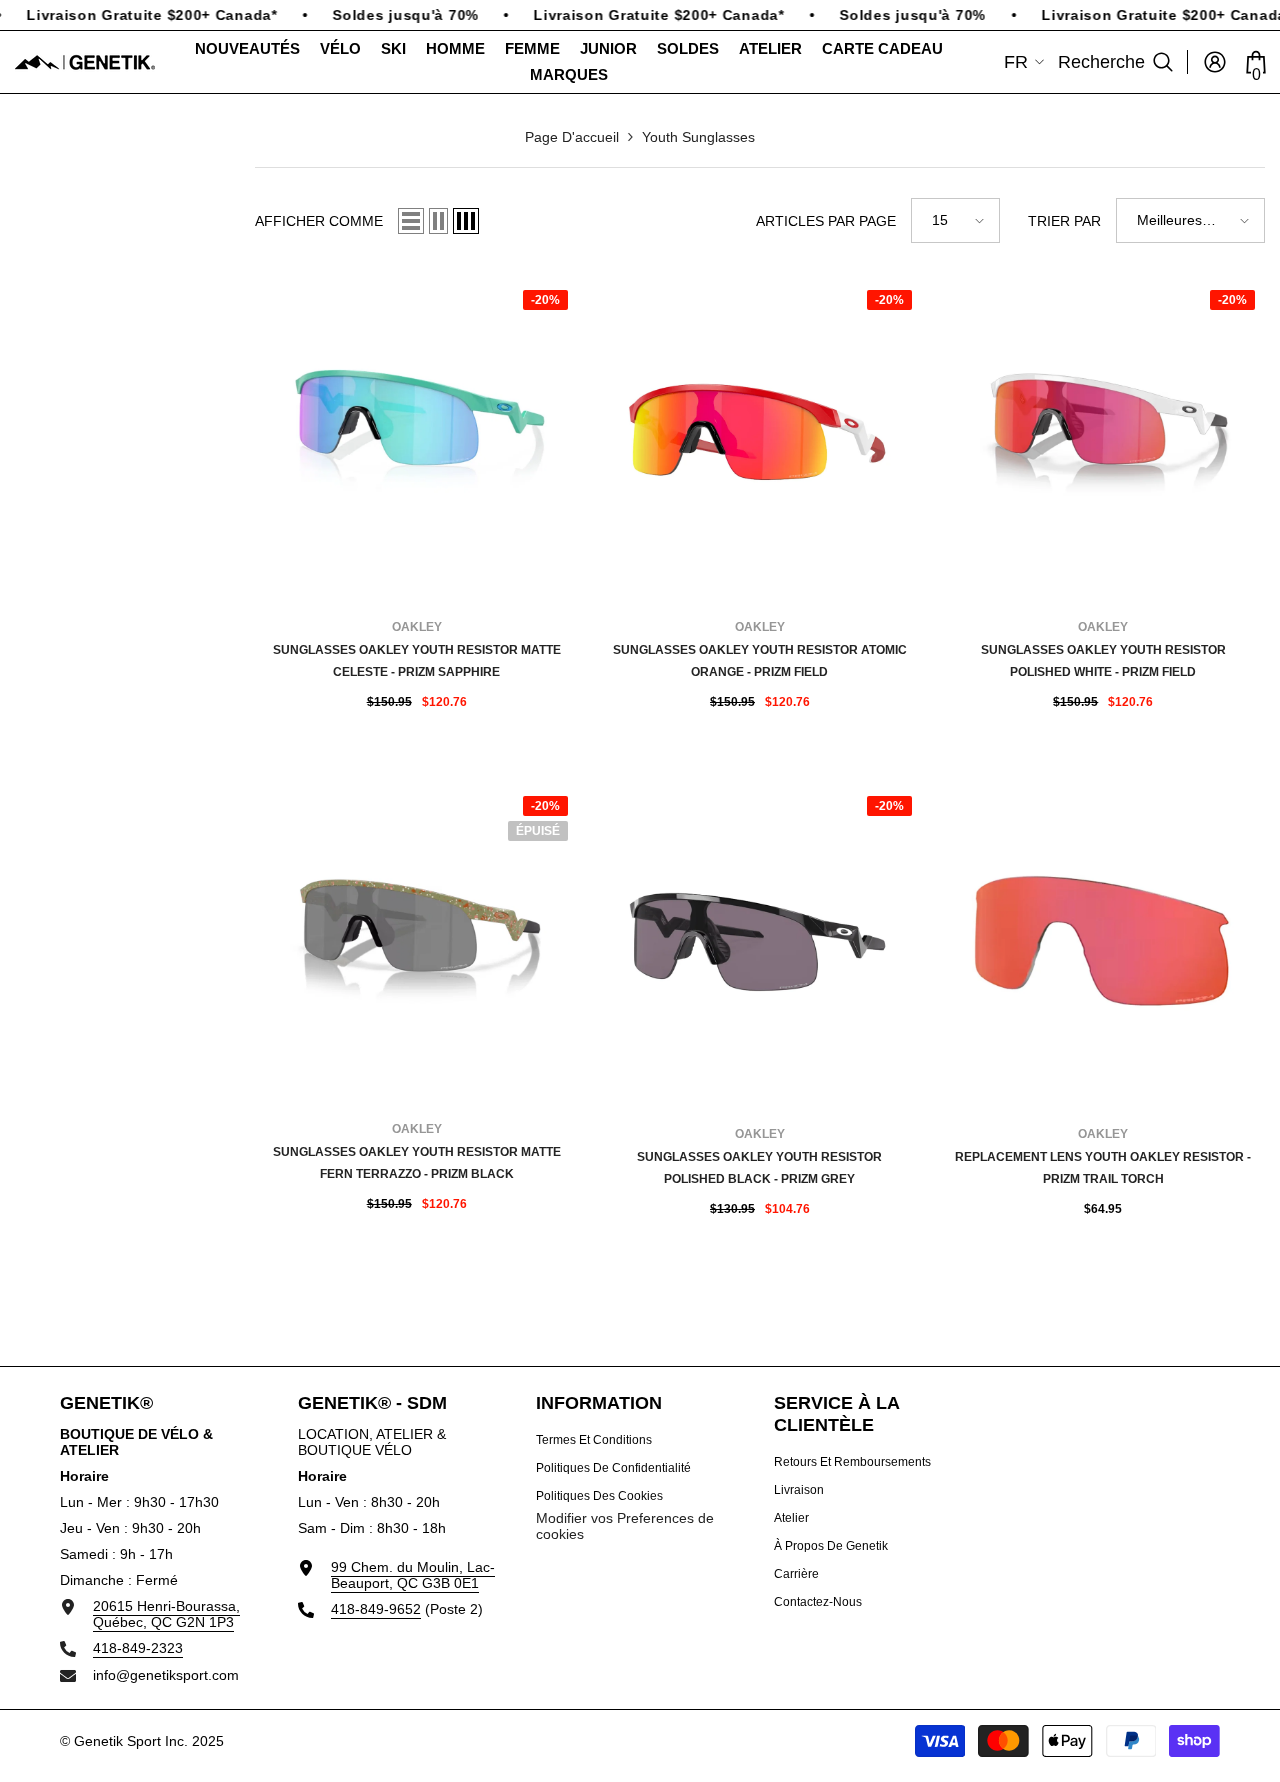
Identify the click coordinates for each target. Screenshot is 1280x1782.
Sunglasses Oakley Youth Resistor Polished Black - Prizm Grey (759, 1168)
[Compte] (1215, 62)
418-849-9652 (376, 1609)
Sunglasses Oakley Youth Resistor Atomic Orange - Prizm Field (760, 661)
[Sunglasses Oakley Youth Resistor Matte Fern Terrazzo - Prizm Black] (416, 940)
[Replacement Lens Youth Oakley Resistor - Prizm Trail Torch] (1103, 940)
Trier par (1064, 221)
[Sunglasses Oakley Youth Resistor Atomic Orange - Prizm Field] (759, 434)
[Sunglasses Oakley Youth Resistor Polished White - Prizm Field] (1103, 434)
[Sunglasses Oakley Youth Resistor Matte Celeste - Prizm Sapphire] (416, 434)
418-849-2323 (138, 1648)
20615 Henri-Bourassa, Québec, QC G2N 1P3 (166, 1614)
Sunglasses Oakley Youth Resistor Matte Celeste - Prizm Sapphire (417, 661)
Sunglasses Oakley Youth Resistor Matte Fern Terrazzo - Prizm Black (417, 1163)
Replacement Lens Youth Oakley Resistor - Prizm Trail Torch (1103, 1168)
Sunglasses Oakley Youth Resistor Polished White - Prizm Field (1103, 661)
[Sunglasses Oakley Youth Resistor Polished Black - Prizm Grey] (759, 940)
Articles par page (826, 221)
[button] (411, 221)
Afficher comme (319, 221)
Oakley (417, 627)
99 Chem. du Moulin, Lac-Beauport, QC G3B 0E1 (413, 1575)
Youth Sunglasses (698, 137)
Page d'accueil (572, 137)
